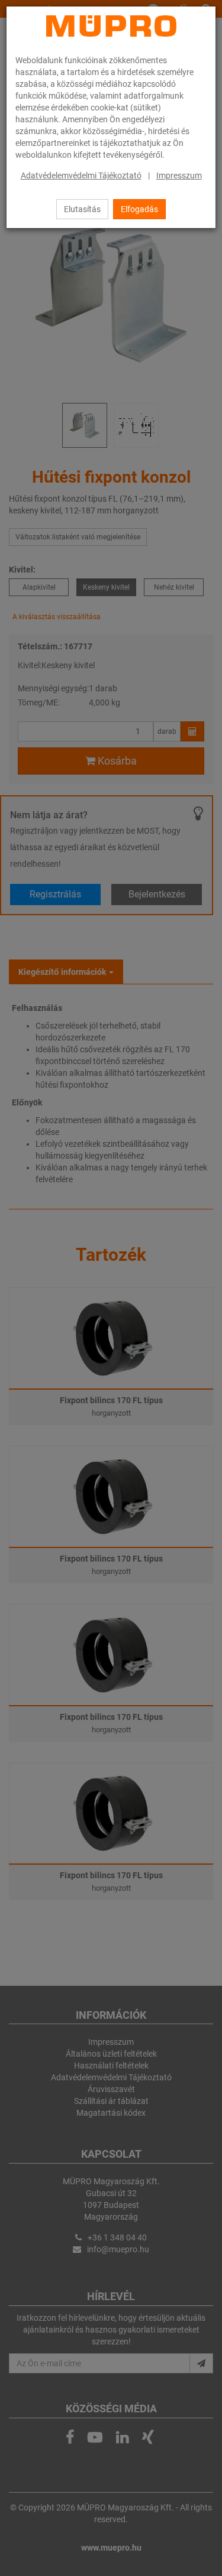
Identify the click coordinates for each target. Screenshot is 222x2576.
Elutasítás (82, 209)
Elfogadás (139, 209)
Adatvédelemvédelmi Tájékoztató (81, 175)
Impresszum (179, 175)
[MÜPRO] (111, 26)
